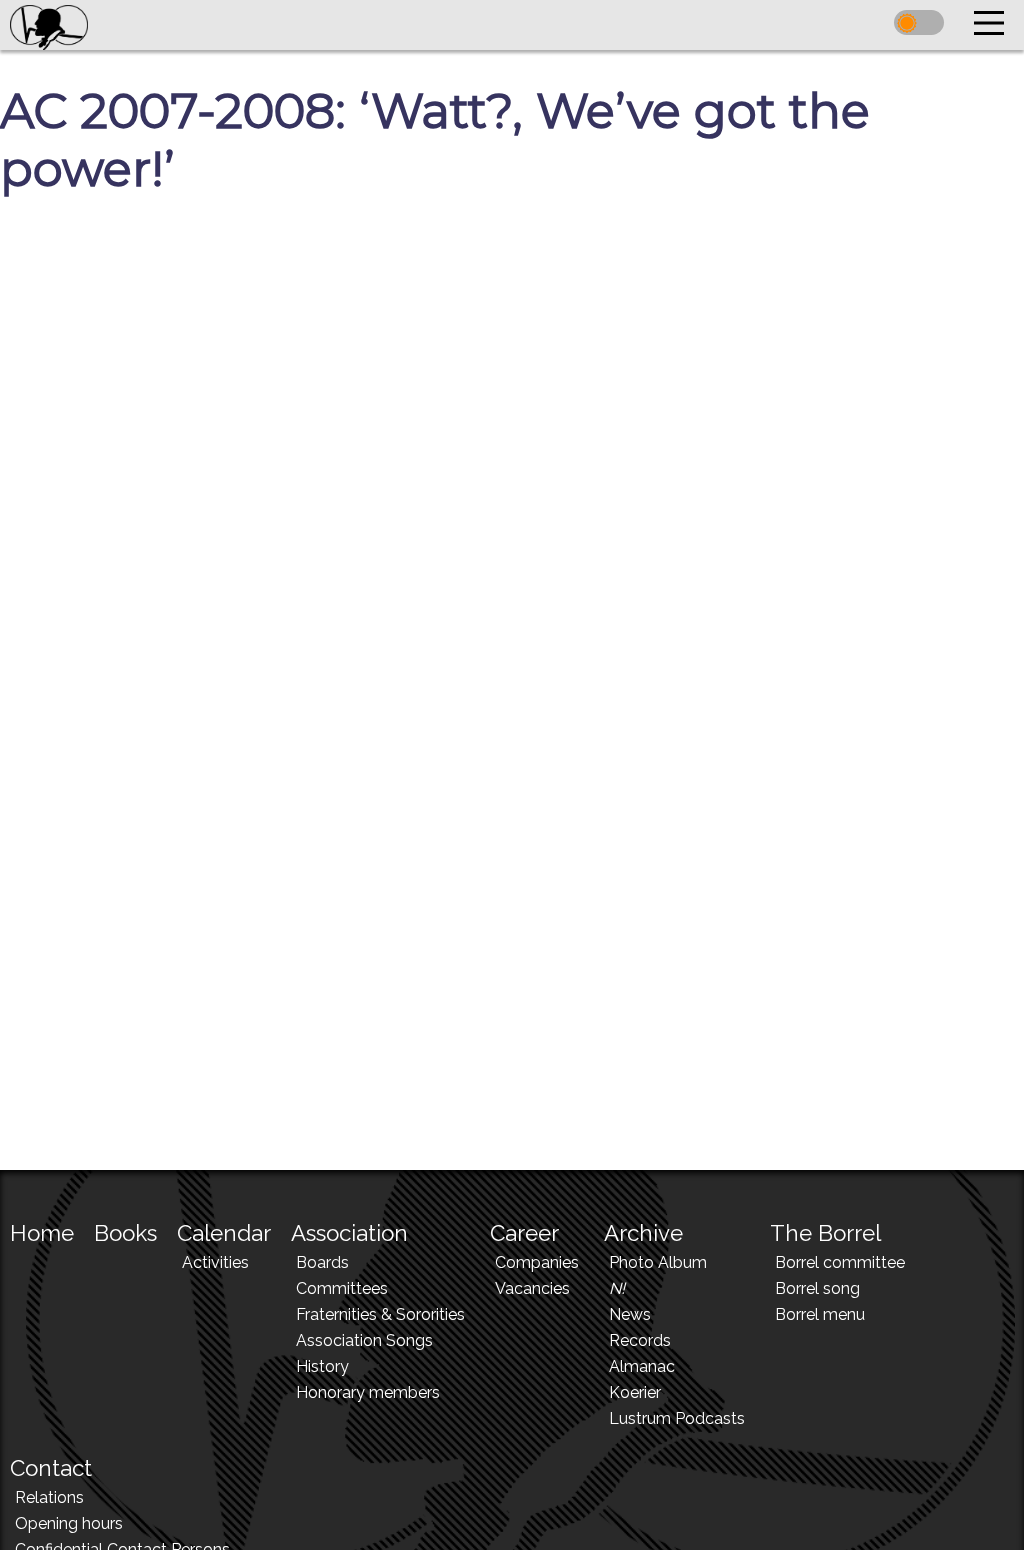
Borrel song (817, 1288)
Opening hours (69, 1523)
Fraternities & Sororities (380, 1314)
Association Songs (364, 1340)
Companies (537, 1262)
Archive (643, 1233)
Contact (51, 1468)
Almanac (642, 1366)
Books (125, 1233)
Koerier (635, 1392)
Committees (342, 1288)
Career (524, 1233)
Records (640, 1340)
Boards (322, 1262)
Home (42, 1233)
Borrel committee (840, 1262)
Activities (215, 1262)
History (322, 1366)
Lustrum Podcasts (677, 1418)
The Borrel (825, 1233)
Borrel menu (820, 1314)
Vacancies (532, 1288)
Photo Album (658, 1262)
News (630, 1314)
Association (349, 1233)
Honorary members (368, 1392)
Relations (49, 1497)
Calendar (224, 1233)
